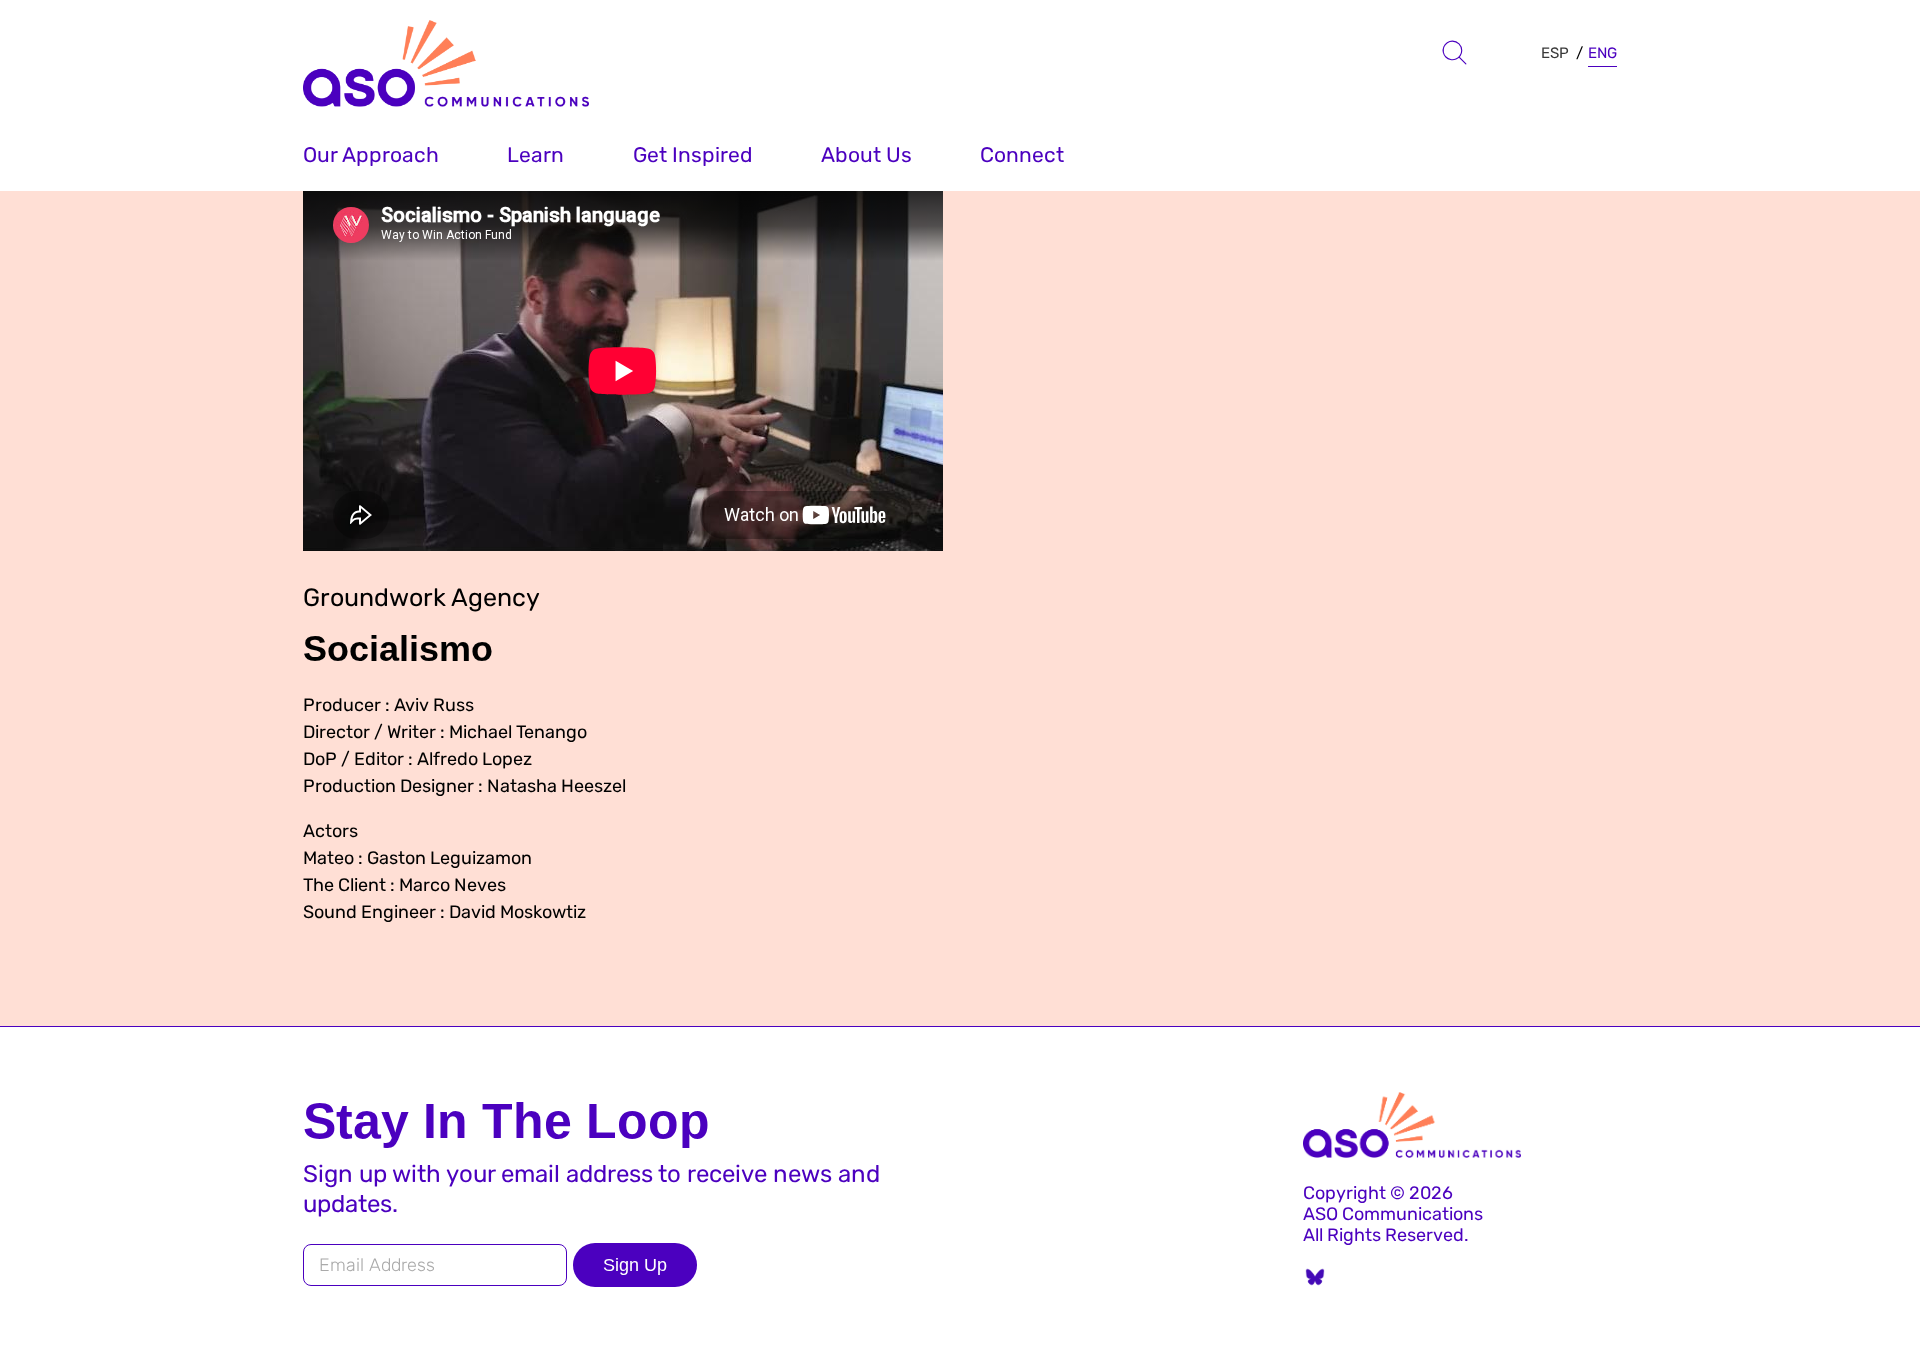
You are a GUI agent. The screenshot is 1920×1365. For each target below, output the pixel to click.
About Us (866, 154)
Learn (535, 154)
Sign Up (635, 1265)
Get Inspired (693, 154)
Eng (1602, 53)
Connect (1022, 154)
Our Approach (371, 154)
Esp (1555, 53)
